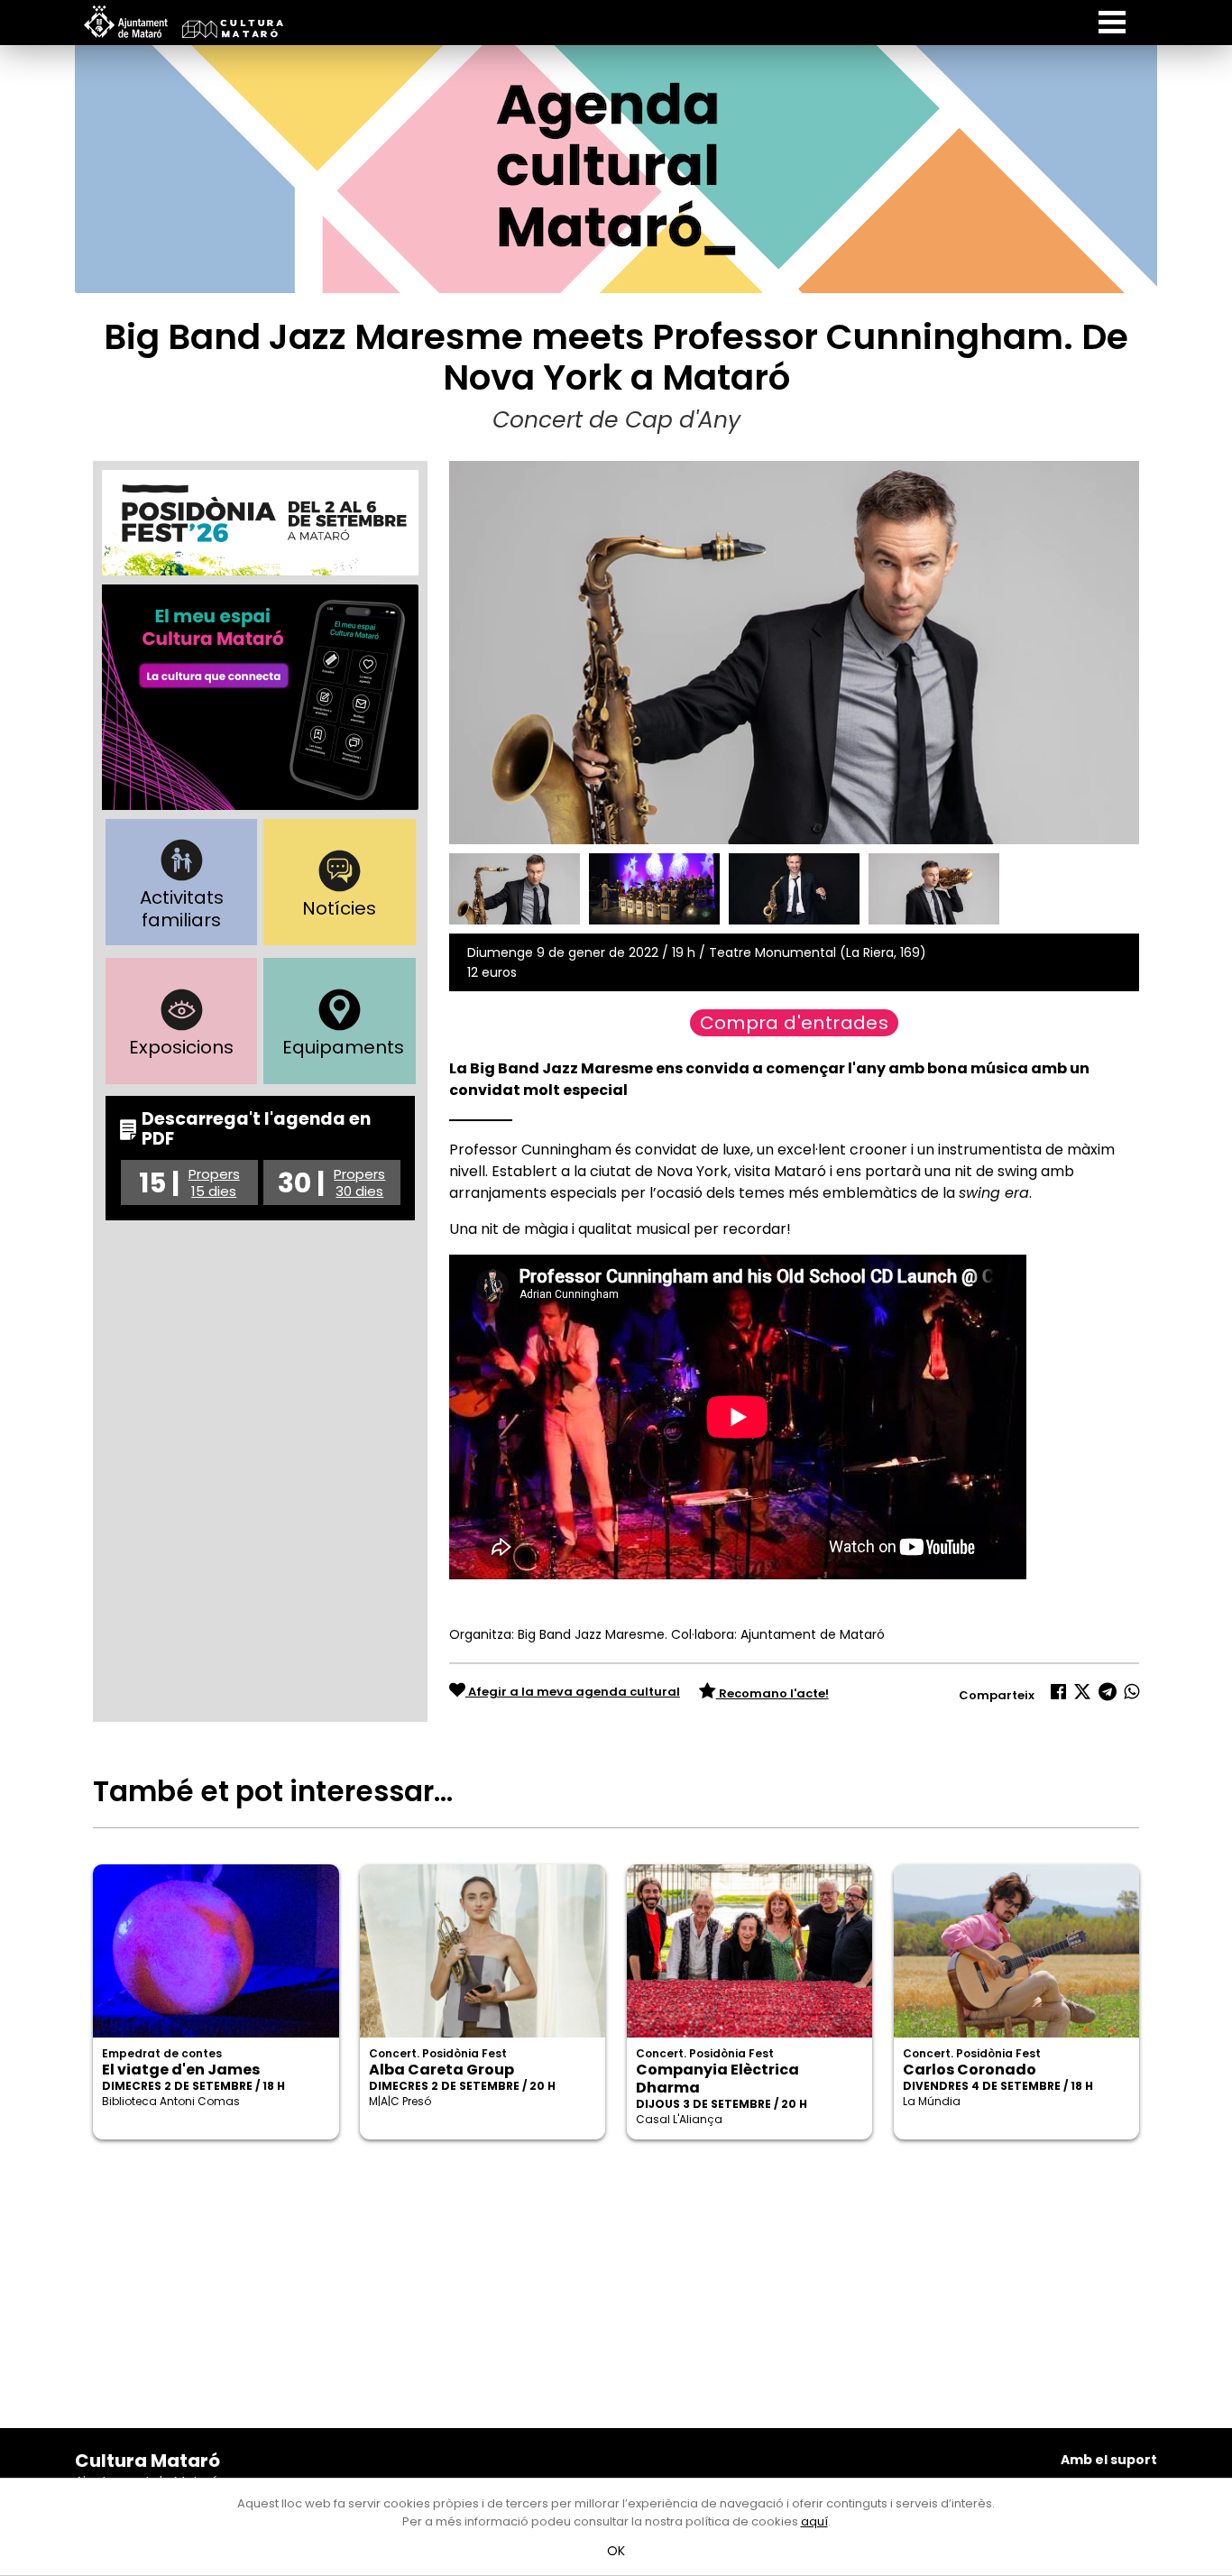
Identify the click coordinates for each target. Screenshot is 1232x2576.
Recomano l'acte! (772, 1693)
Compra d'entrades (795, 1023)
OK (616, 2551)
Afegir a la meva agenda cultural (573, 1692)
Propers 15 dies (214, 1182)
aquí (814, 2521)
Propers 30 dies (359, 1182)
